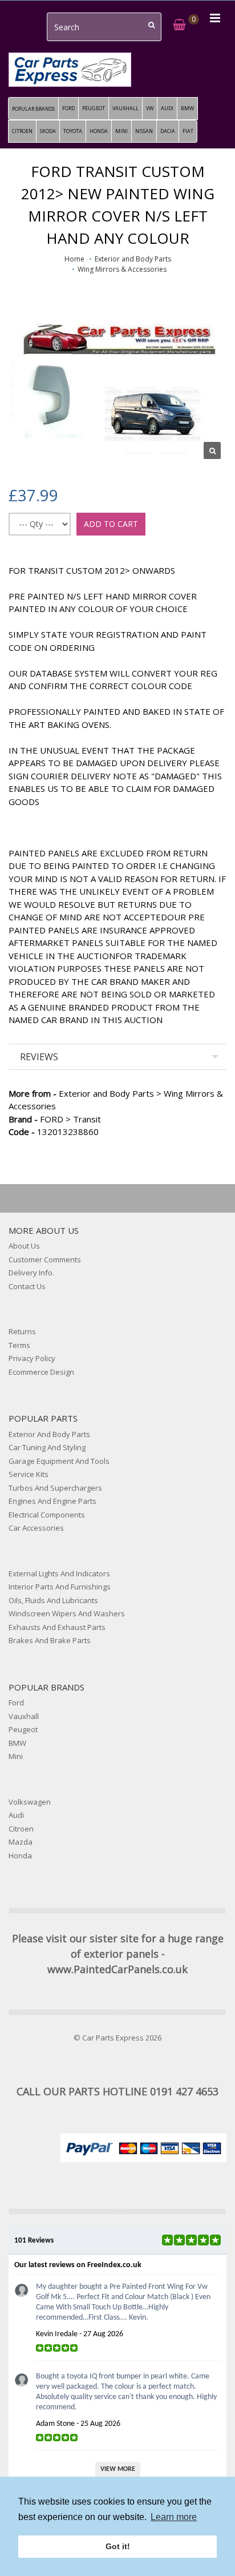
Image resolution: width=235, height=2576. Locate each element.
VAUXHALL (125, 108)
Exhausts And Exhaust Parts (57, 1627)
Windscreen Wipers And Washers (67, 1613)
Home (74, 259)
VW (150, 108)
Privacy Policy (32, 1358)
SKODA (48, 131)
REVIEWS (39, 1057)
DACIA (168, 131)
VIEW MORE (118, 2469)
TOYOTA (73, 131)
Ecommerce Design (41, 1372)
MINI (121, 131)
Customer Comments (45, 1259)
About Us (24, 1246)
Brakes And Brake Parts (50, 1640)
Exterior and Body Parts (133, 259)
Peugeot (23, 1729)
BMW (187, 108)
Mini (16, 1756)
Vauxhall (24, 1716)
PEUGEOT (94, 108)
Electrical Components (47, 1515)
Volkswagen (30, 1802)
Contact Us (27, 1286)
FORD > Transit (55, 1119)
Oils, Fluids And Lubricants (53, 1600)
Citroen (21, 1829)
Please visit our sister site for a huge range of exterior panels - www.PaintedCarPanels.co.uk (118, 1954)
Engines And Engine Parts (52, 1501)
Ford (16, 1702)
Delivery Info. (31, 1273)
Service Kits (29, 1474)
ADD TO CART (111, 524)
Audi (16, 1815)
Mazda (21, 1842)
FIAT (188, 131)
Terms (19, 1345)
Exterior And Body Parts (49, 1434)
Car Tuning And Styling (47, 1447)
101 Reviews (34, 2241)
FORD (68, 108)
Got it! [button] (118, 2546)
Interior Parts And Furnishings (60, 1587)
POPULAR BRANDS (33, 109)
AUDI (167, 108)
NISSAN (144, 131)
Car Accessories (36, 1528)
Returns (22, 1331)
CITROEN (22, 131)
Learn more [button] (174, 2517)
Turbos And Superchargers (55, 1488)
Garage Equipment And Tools (59, 1461)
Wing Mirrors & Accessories (122, 269)
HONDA (99, 131)
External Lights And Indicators (59, 1573)
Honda (20, 1855)
